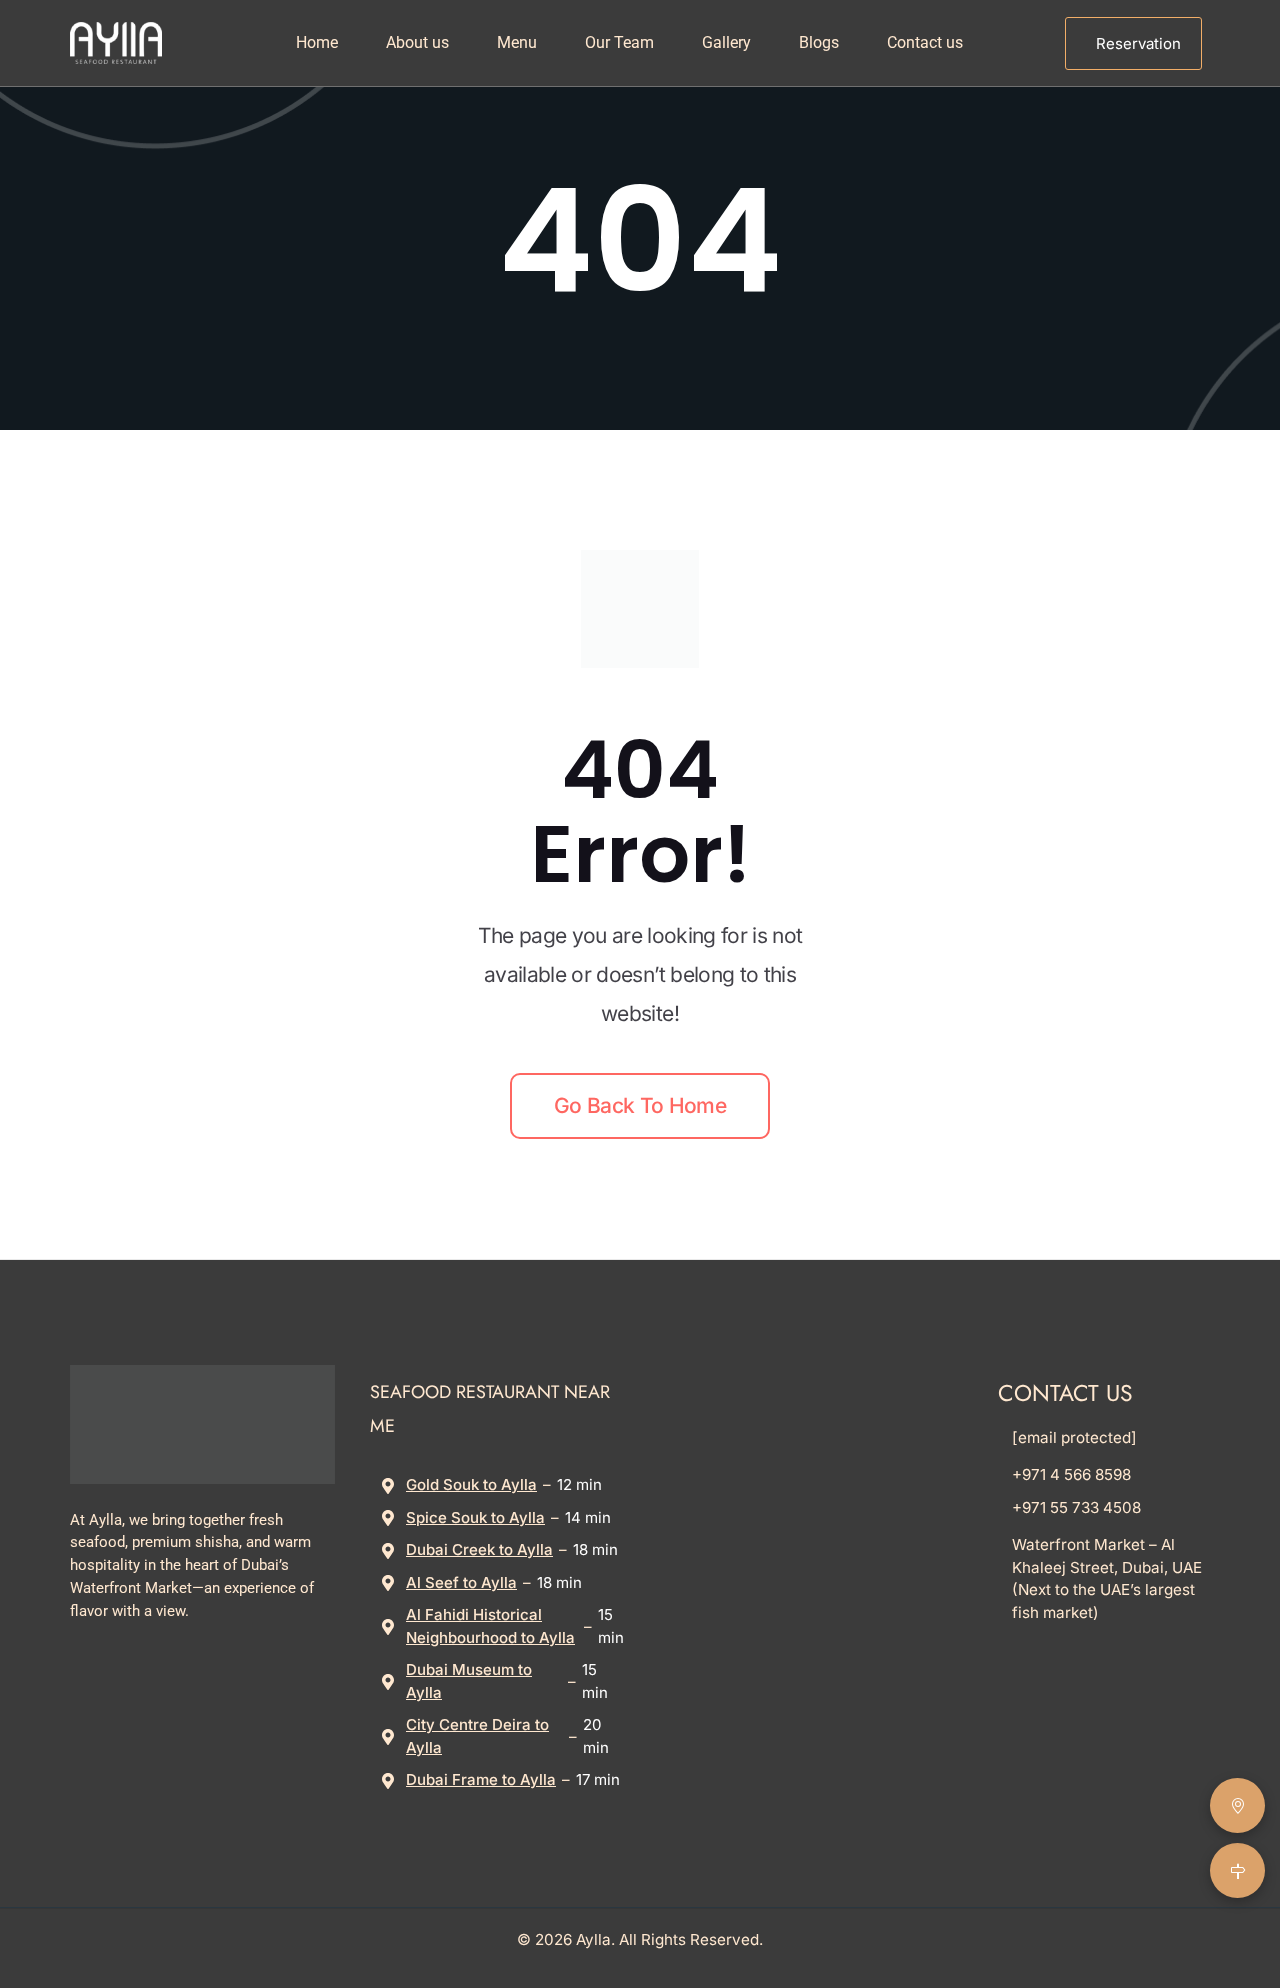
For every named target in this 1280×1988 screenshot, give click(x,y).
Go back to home (640, 1105)
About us (417, 42)
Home (317, 42)
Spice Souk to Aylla (475, 1517)
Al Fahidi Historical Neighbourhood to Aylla (490, 1626)
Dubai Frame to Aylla (481, 1779)
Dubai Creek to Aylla (479, 1549)
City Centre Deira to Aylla (477, 1736)
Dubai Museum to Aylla (469, 1681)
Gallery (726, 42)
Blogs (819, 42)
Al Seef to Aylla (461, 1582)
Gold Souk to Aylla (471, 1484)
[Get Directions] (1237, 1870)
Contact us (925, 42)
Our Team (619, 42)
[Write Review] (1237, 1805)
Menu (517, 42)
